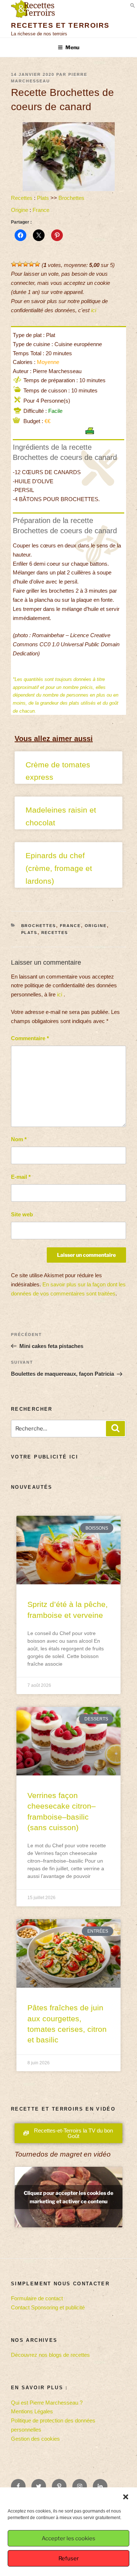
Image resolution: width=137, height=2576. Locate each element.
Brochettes (71, 198)
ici (94, 310)
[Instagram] (80, 2486)
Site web (22, 1214)
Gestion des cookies (35, 2439)
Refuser (69, 2558)
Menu (72, 47)
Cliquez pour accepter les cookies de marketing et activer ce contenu (68, 2197)
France (41, 210)
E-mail (21, 1177)
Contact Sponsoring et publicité (48, 2307)
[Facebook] (18, 2486)
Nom (19, 1139)
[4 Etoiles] (31, 264)
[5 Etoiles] (37, 264)
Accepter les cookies (68, 2538)
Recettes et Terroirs (60, 25)
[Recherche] (115, 1429)
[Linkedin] (100, 2486)
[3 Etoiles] (26, 264)
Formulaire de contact (37, 2298)
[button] (126, 2497)
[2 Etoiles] (20, 264)
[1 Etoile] (14, 264)
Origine (20, 210)
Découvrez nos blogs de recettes (50, 2355)
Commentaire (30, 1038)
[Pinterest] (59, 2486)
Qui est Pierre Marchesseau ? (47, 2403)
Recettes (22, 198)
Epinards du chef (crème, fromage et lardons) (59, 868)
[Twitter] (39, 2486)
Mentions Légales (32, 2411)
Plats (43, 198)
